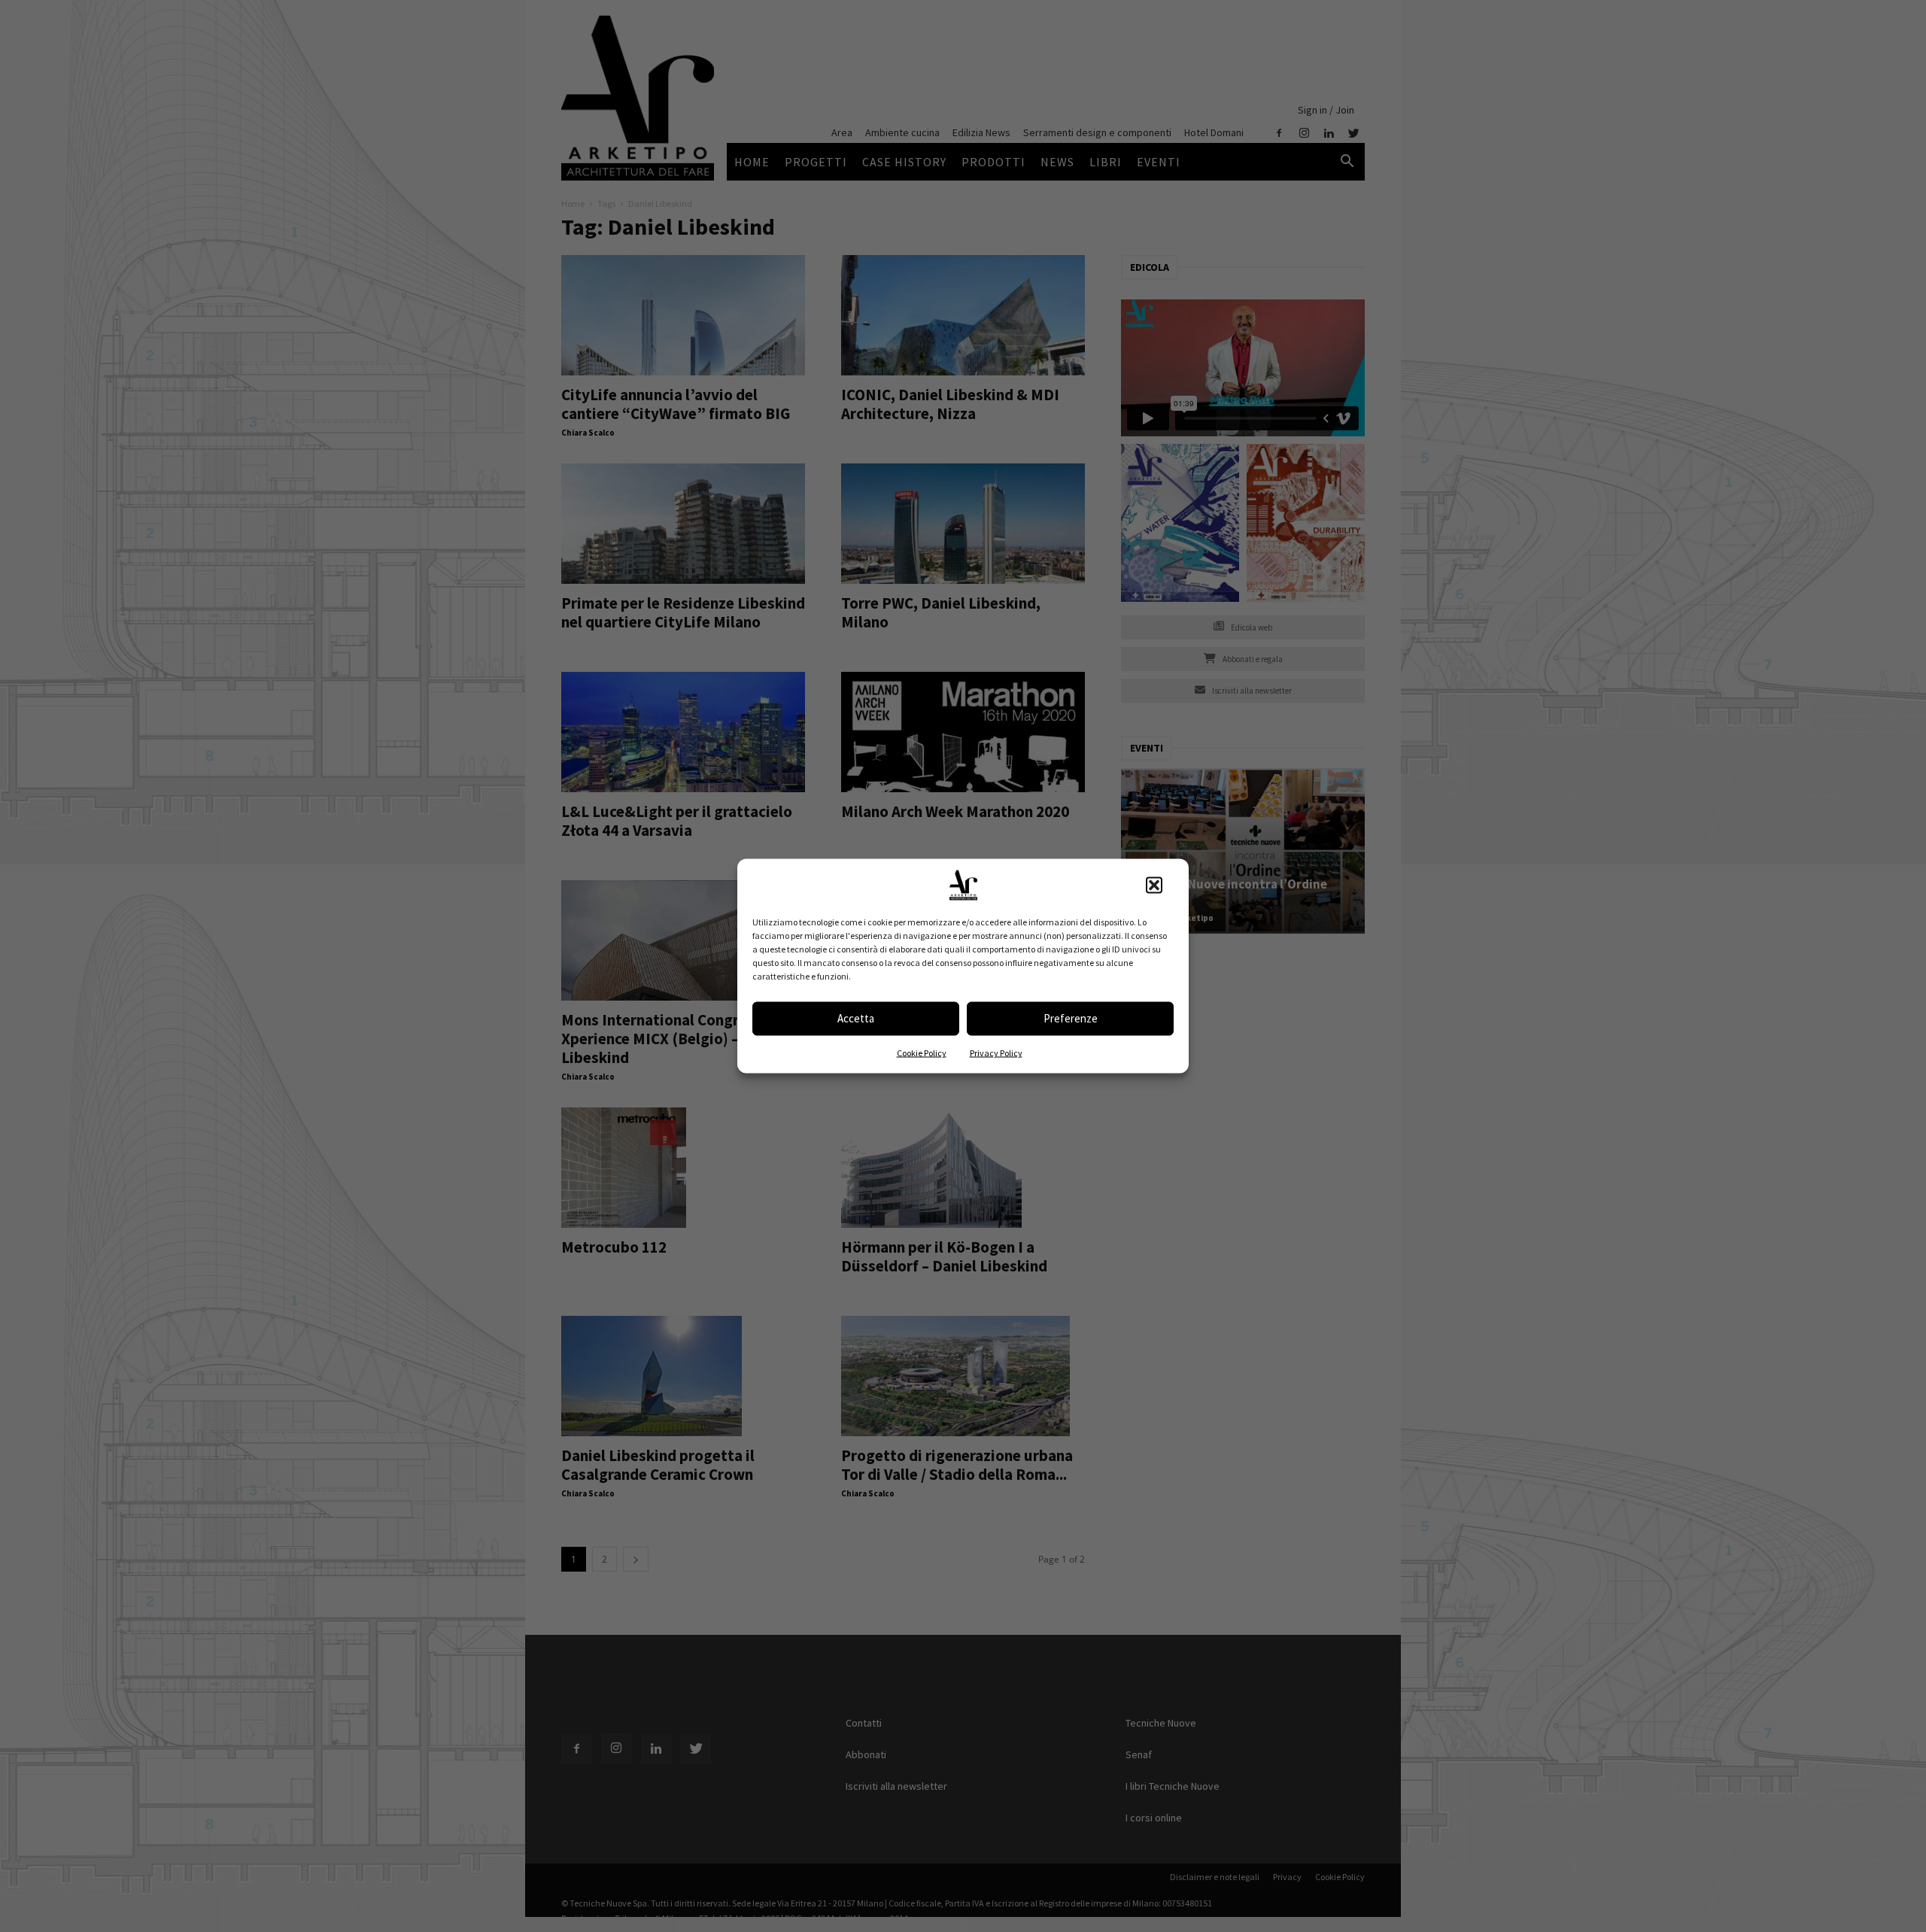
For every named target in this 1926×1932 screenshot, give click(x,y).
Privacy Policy (996, 1052)
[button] (1154, 885)
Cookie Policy (922, 1052)
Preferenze (1071, 1018)
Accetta (856, 1018)
